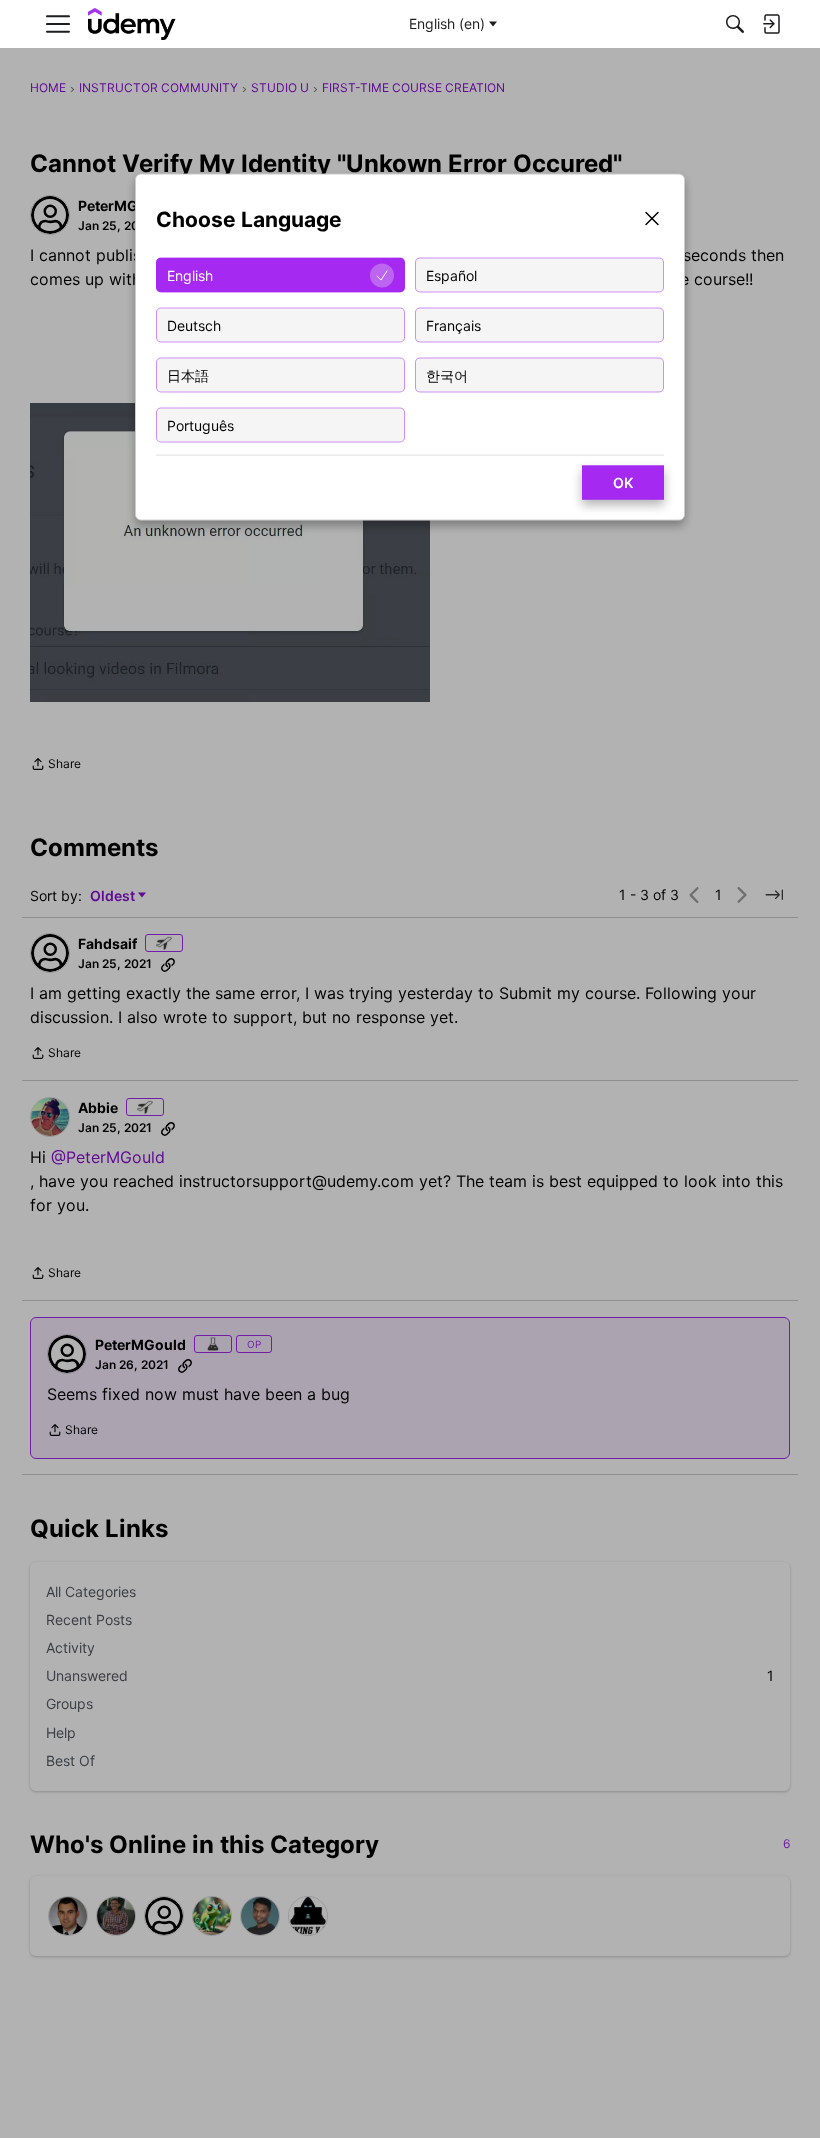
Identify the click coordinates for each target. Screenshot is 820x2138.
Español (451, 274)
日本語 (188, 374)
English (190, 274)
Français (453, 324)
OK (623, 482)
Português (200, 424)
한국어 (447, 374)
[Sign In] (771, 24)
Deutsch (194, 324)
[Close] (652, 220)
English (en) (447, 23)
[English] (132, 24)
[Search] (735, 24)
